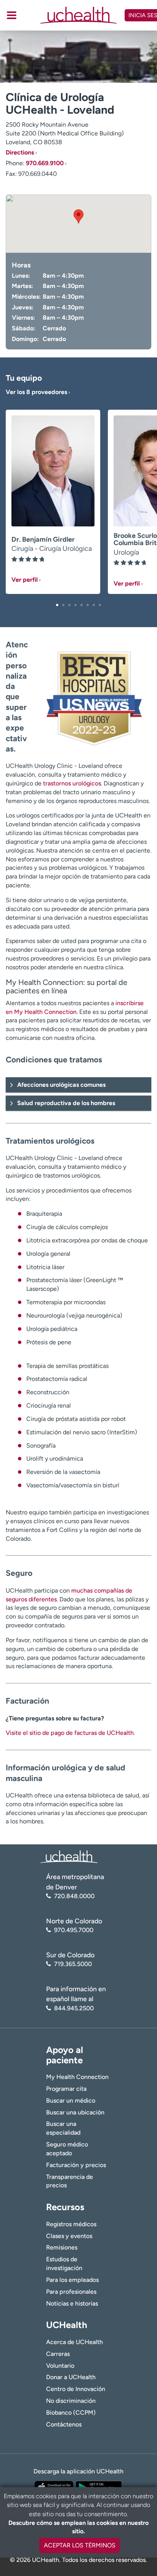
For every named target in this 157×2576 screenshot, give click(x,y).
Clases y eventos (69, 2236)
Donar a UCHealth (71, 2377)
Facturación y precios (76, 2165)
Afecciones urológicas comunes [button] (61, 1085)
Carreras (58, 2354)
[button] (57, 605)
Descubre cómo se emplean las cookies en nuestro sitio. (78, 2527)
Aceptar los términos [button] (80, 2545)
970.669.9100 (45, 163)
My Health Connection (77, 2077)
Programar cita (66, 2089)
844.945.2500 (74, 2008)
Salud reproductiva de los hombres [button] (66, 1103)
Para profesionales (71, 2292)
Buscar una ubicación (75, 2112)
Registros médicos (71, 2224)
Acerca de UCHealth (74, 2342)
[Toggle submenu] (12, 15)
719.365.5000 (73, 1964)
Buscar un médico (71, 2101)
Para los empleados (72, 2280)
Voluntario (60, 2366)
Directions (20, 152)
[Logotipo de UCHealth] (69, 1856)
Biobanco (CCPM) (71, 2413)
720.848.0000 (74, 1896)
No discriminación (71, 2401)
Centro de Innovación (76, 2389)
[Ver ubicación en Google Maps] (78, 224)
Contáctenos (64, 2424)
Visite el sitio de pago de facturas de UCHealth (70, 1733)
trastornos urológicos (72, 783)
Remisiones (62, 2247)
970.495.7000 (74, 1930)
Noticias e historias (72, 2303)
